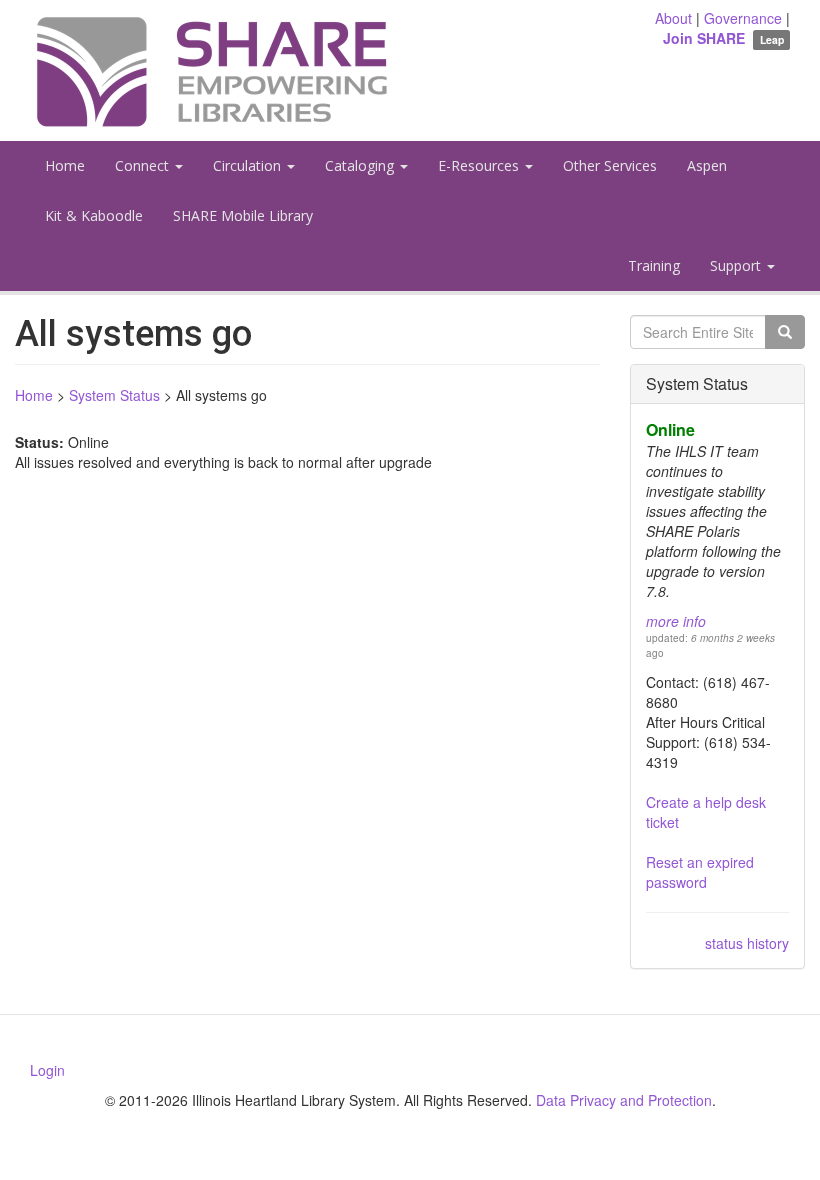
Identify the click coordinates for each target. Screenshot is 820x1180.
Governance (743, 18)
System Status (114, 395)
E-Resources (480, 165)
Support (737, 265)
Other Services (610, 165)
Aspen (707, 165)
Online (670, 429)
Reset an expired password (700, 872)
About (673, 18)
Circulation (249, 165)
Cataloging (361, 165)
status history (747, 943)
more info (676, 621)
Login (47, 1070)
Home (65, 165)
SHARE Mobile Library (243, 215)
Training (654, 265)
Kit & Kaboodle (94, 215)
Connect (144, 165)
